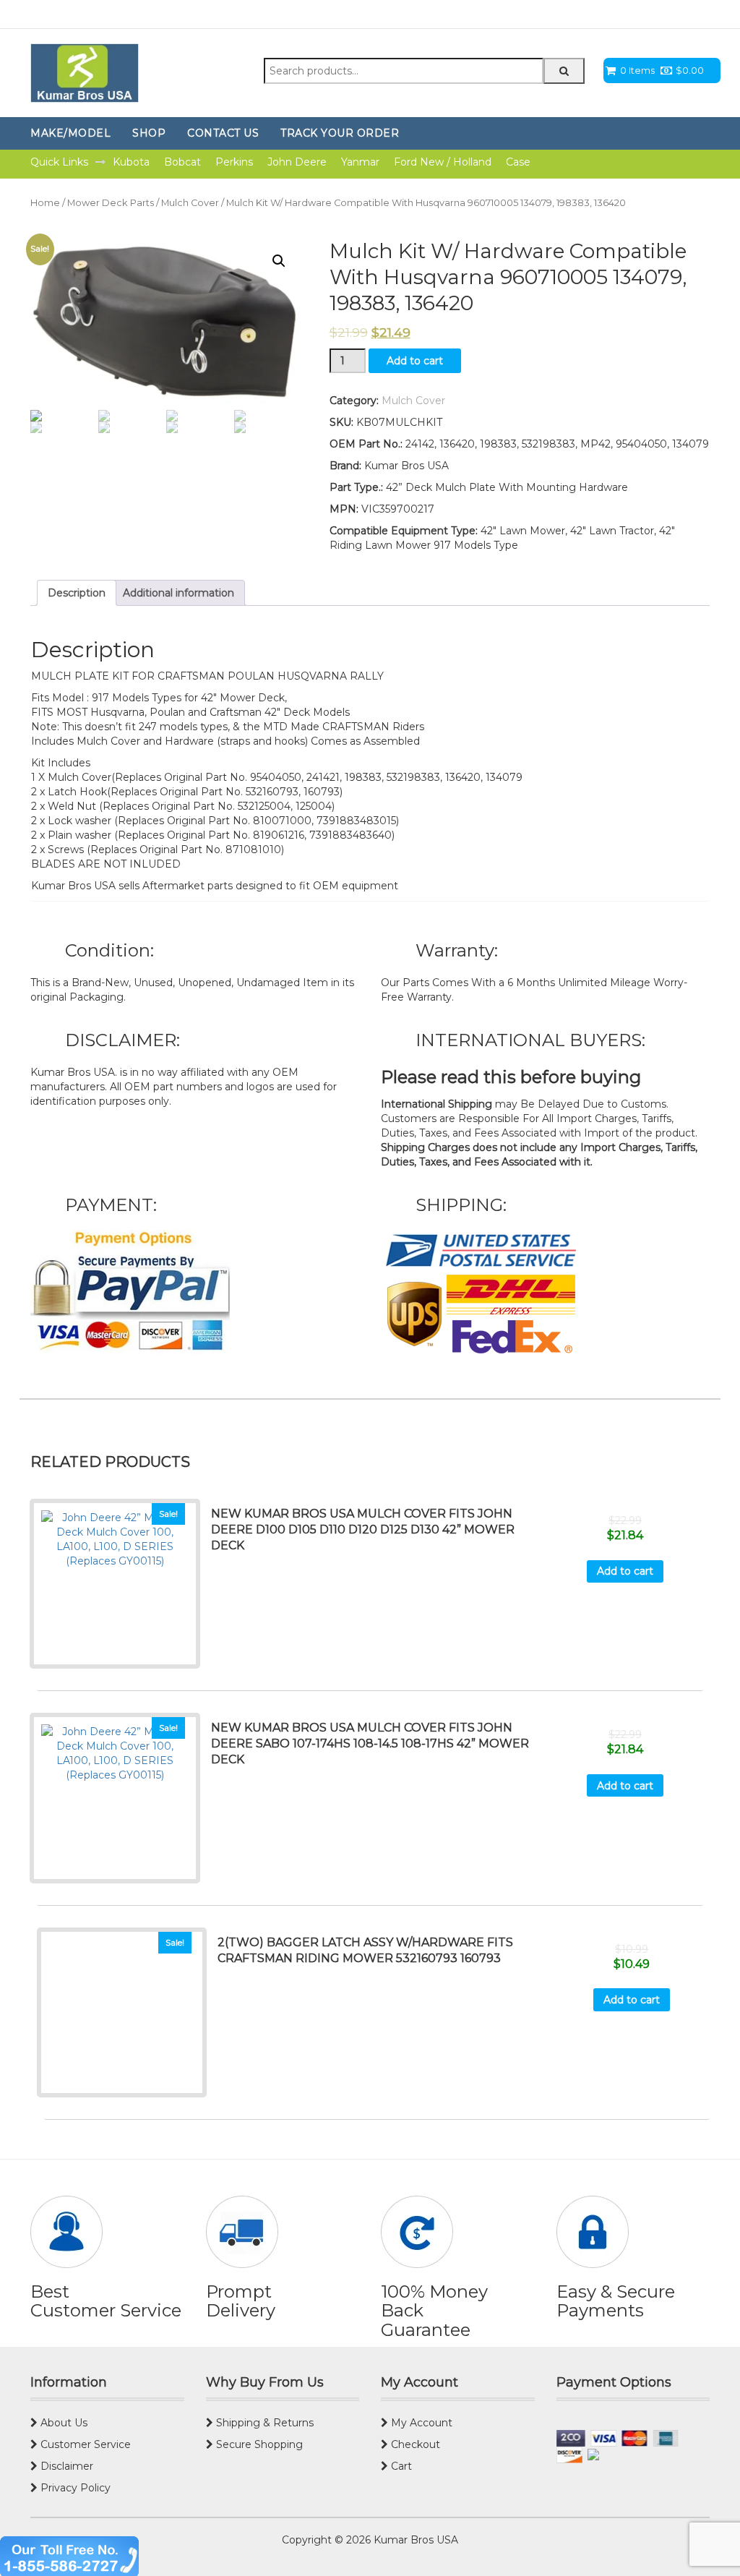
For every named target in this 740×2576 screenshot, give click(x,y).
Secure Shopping (258, 2444)
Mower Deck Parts (111, 203)
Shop (149, 133)
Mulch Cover (190, 203)
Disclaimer (65, 2466)
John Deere (297, 162)
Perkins (234, 162)
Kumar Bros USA (414, 2540)
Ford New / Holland (443, 162)
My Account (420, 2423)
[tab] (77, 593)
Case (518, 162)
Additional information (178, 593)
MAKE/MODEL (70, 133)
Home (45, 203)
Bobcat (182, 162)
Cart (400, 2466)
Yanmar (360, 162)
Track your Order (340, 133)
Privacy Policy (74, 2488)
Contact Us (223, 133)
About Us (63, 2423)
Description (77, 593)
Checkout (414, 2444)
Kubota (131, 162)
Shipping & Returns (263, 2423)
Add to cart (415, 361)
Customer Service (84, 2444)
